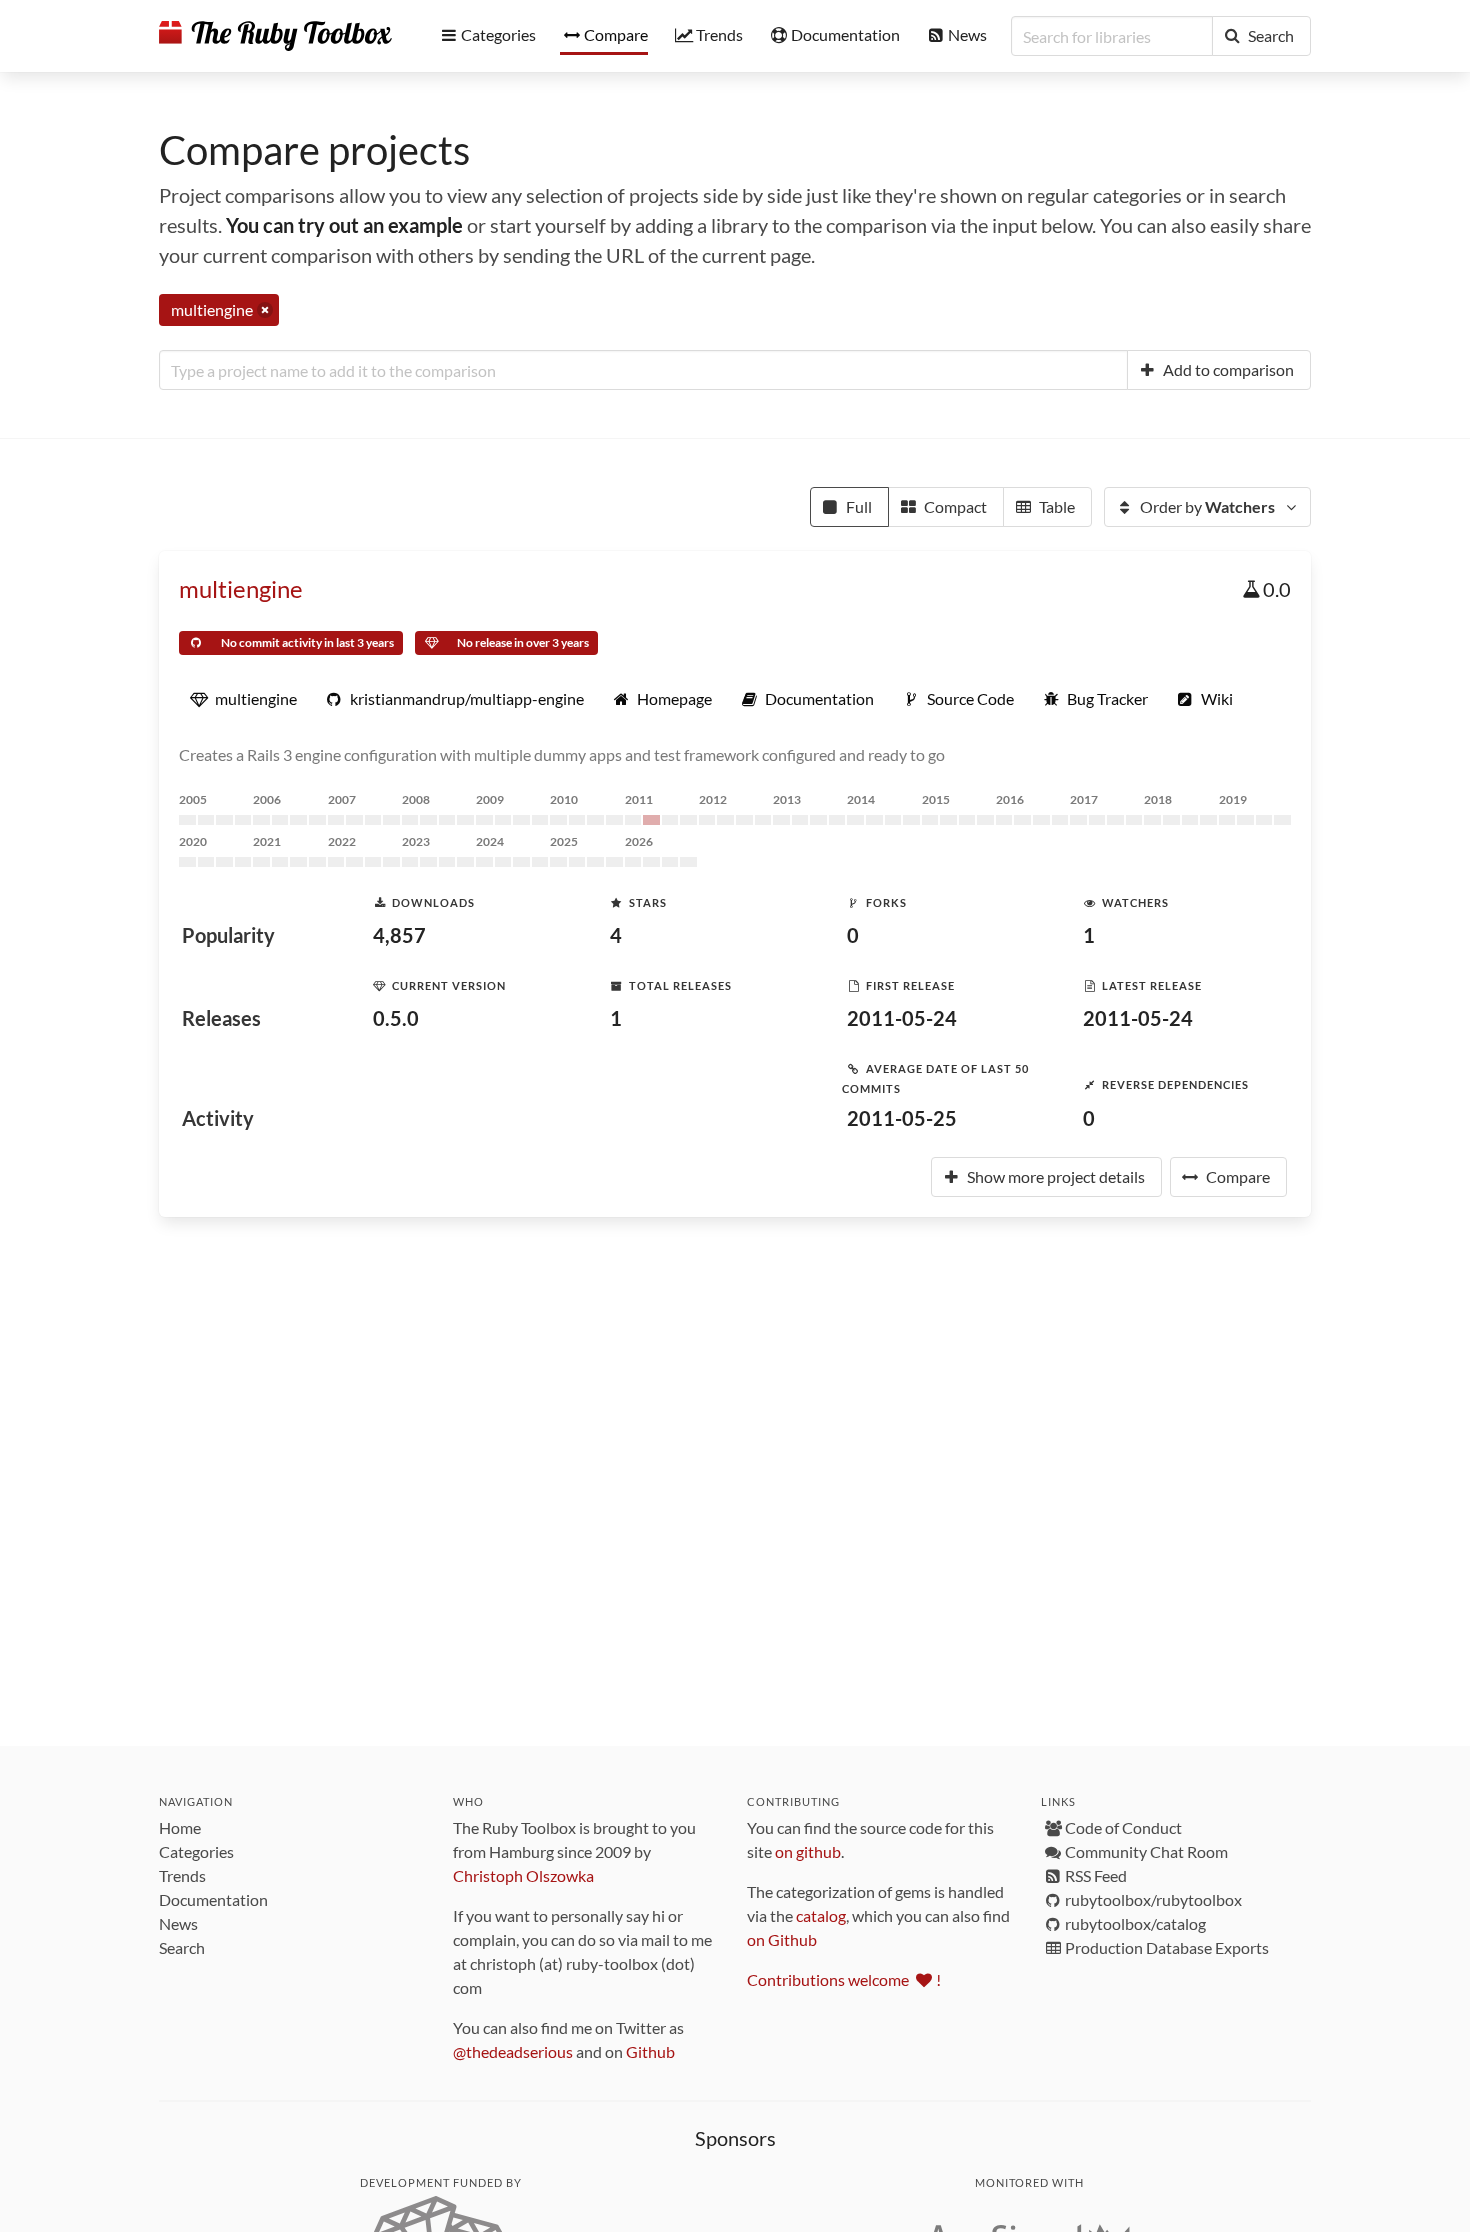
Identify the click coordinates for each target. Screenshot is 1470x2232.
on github (808, 1851)
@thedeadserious (513, 2051)
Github (650, 2051)
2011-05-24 (902, 1018)
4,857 (399, 935)
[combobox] (643, 370)
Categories (196, 1851)
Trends (182, 1875)
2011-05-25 (902, 1118)
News (178, 1923)
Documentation (213, 1899)
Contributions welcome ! (844, 1979)
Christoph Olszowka (523, 1875)
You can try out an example (344, 225)
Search (182, 1947)
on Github (782, 1939)
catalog (821, 1915)
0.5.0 (396, 1018)
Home (180, 1827)
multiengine (241, 588)
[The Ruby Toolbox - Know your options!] (275, 36)
